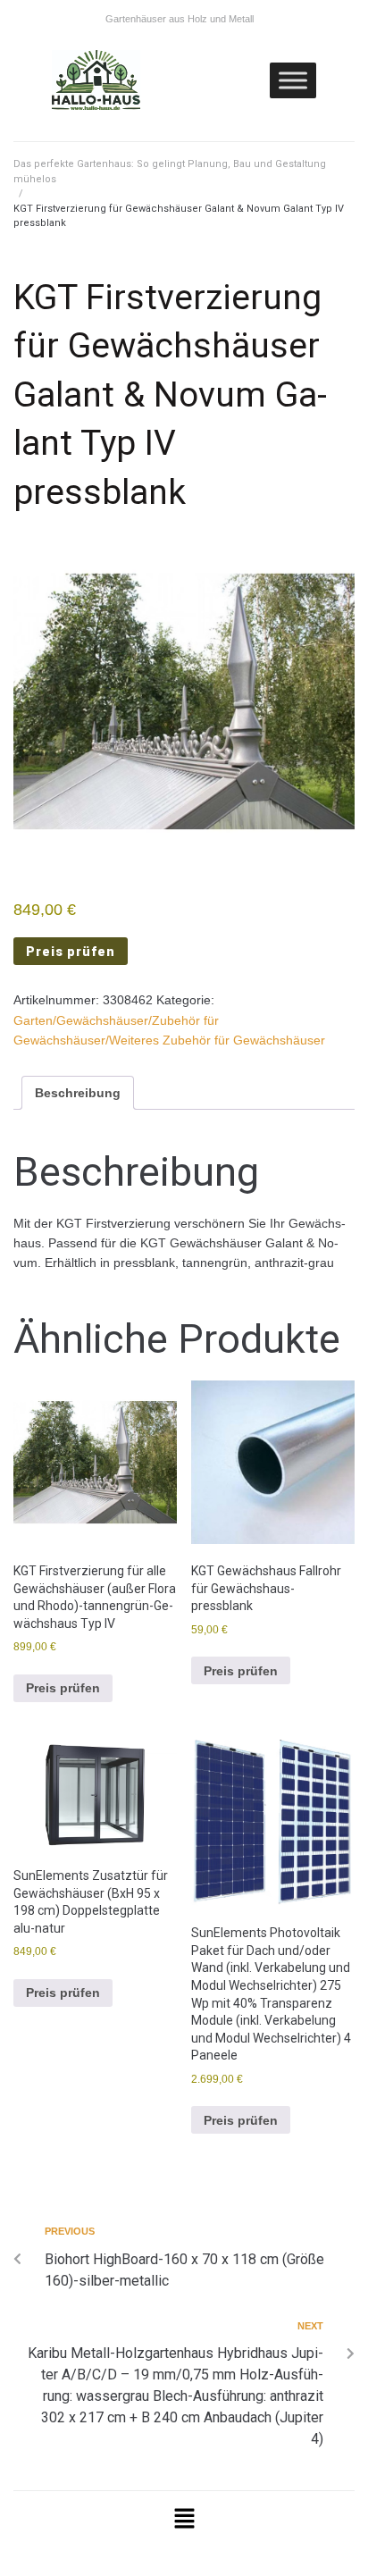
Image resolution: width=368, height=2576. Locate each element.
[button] (184, 2520)
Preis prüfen (71, 952)
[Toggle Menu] (293, 80)
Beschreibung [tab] (78, 1093)
